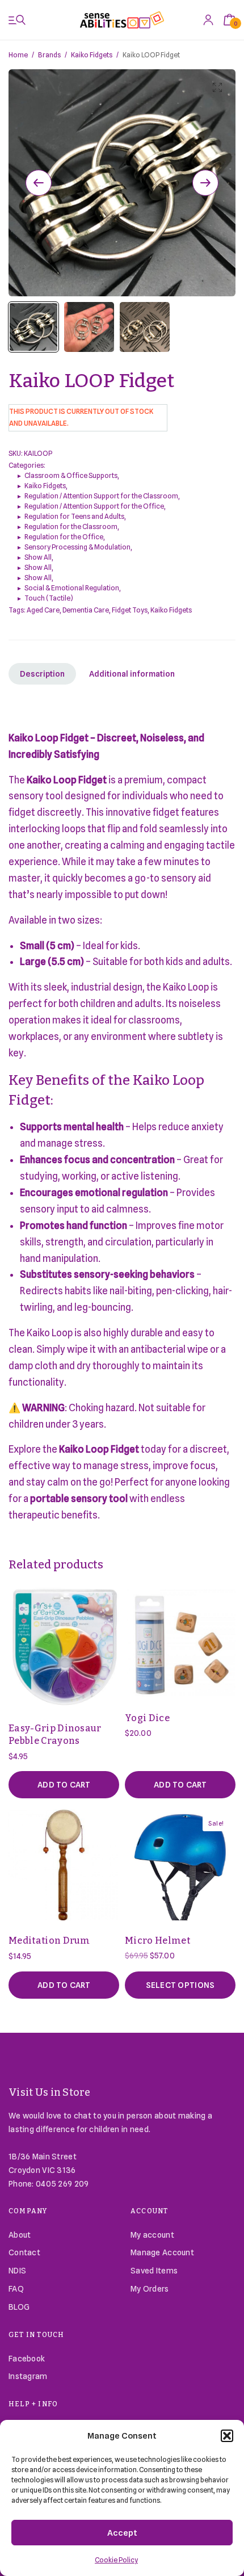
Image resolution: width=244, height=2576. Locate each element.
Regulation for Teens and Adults (74, 516)
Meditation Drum (49, 1941)
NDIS (17, 2271)
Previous (39, 183)
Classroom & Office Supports (71, 475)
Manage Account (162, 2252)
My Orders (150, 2289)
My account (152, 2235)
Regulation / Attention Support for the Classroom (101, 496)
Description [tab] (42, 674)
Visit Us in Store (50, 2092)
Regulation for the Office (64, 537)
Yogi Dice (147, 1718)
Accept (122, 2533)
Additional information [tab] (132, 674)
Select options (180, 1985)
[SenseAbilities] (122, 20)
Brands (49, 55)
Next (205, 183)
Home (18, 55)
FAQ (16, 2289)
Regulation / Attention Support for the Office (94, 506)
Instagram (28, 2376)
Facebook (27, 2359)
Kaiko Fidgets (92, 55)
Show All (38, 557)
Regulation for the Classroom (71, 526)
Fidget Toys (130, 610)
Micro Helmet (157, 1941)
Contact (24, 2252)
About (20, 2235)
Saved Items (154, 2271)
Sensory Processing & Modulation (77, 547)
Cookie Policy (116, 2560)
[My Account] (208, 20)
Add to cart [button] (64, 1785)
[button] (227, 2436)
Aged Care (43, 610)
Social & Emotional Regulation (72, 588)
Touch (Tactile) (49, 598)
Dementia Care (86, 610)
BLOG (19, 2307)
